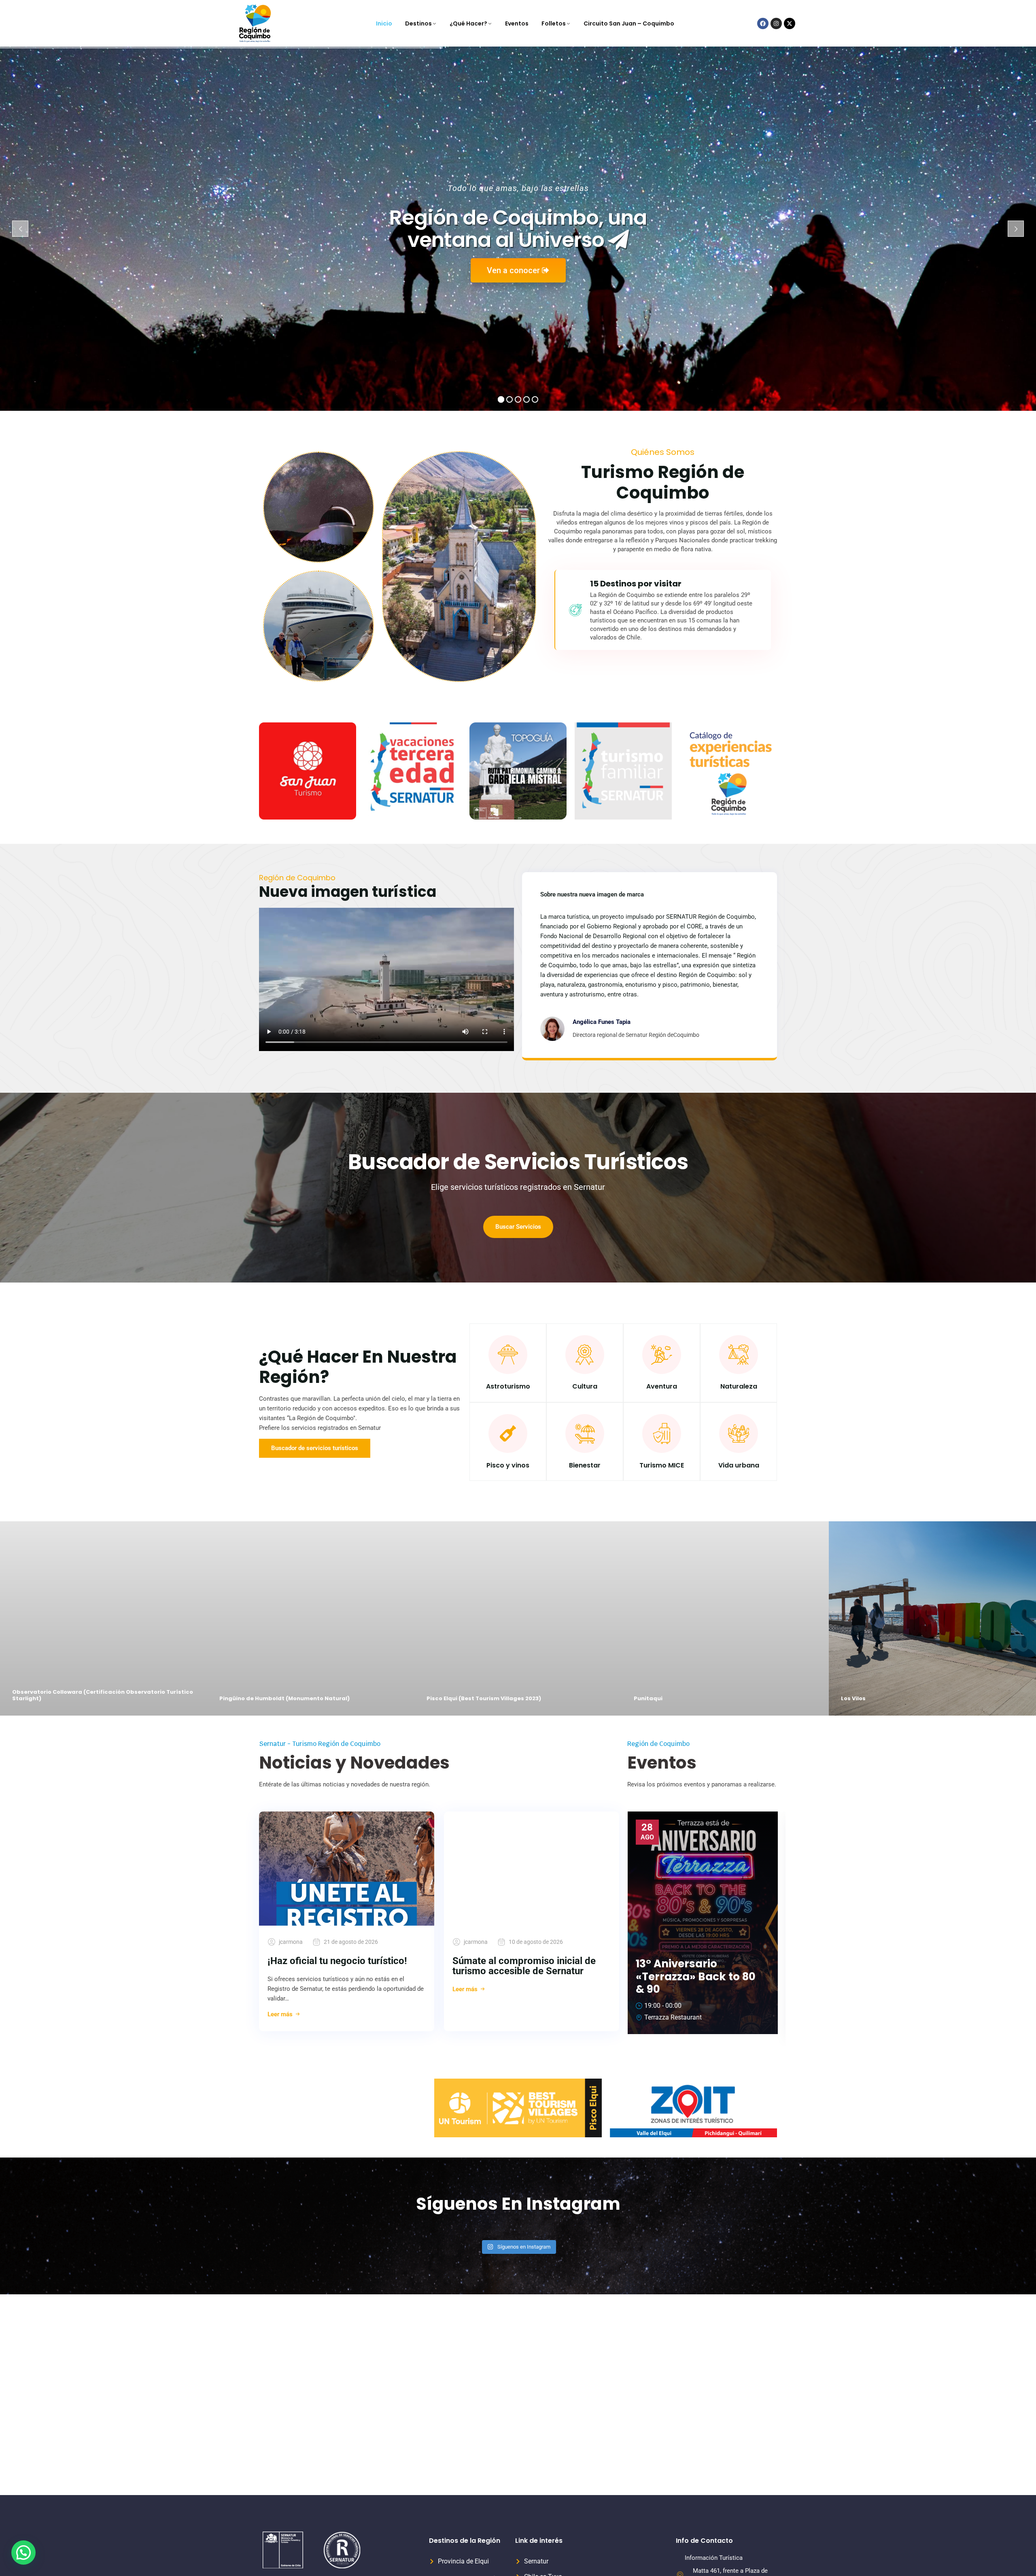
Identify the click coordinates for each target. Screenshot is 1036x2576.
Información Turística (714, 2558)
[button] (23, 2553)
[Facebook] (763, 23)
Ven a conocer (514, 270)
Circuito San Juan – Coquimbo (629, 23)
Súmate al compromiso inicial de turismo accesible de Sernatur (524, 1966)
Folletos (554, 23)
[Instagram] (776, 23)
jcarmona (291, 1942)
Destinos (418, 23)
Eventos (517, 23)
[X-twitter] (790, 23)
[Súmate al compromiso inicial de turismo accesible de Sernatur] (532, 1869)
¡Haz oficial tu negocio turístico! (337, 1961)
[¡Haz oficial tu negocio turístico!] (347, 1869)
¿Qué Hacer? (468, 23)
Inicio (384, 23)
